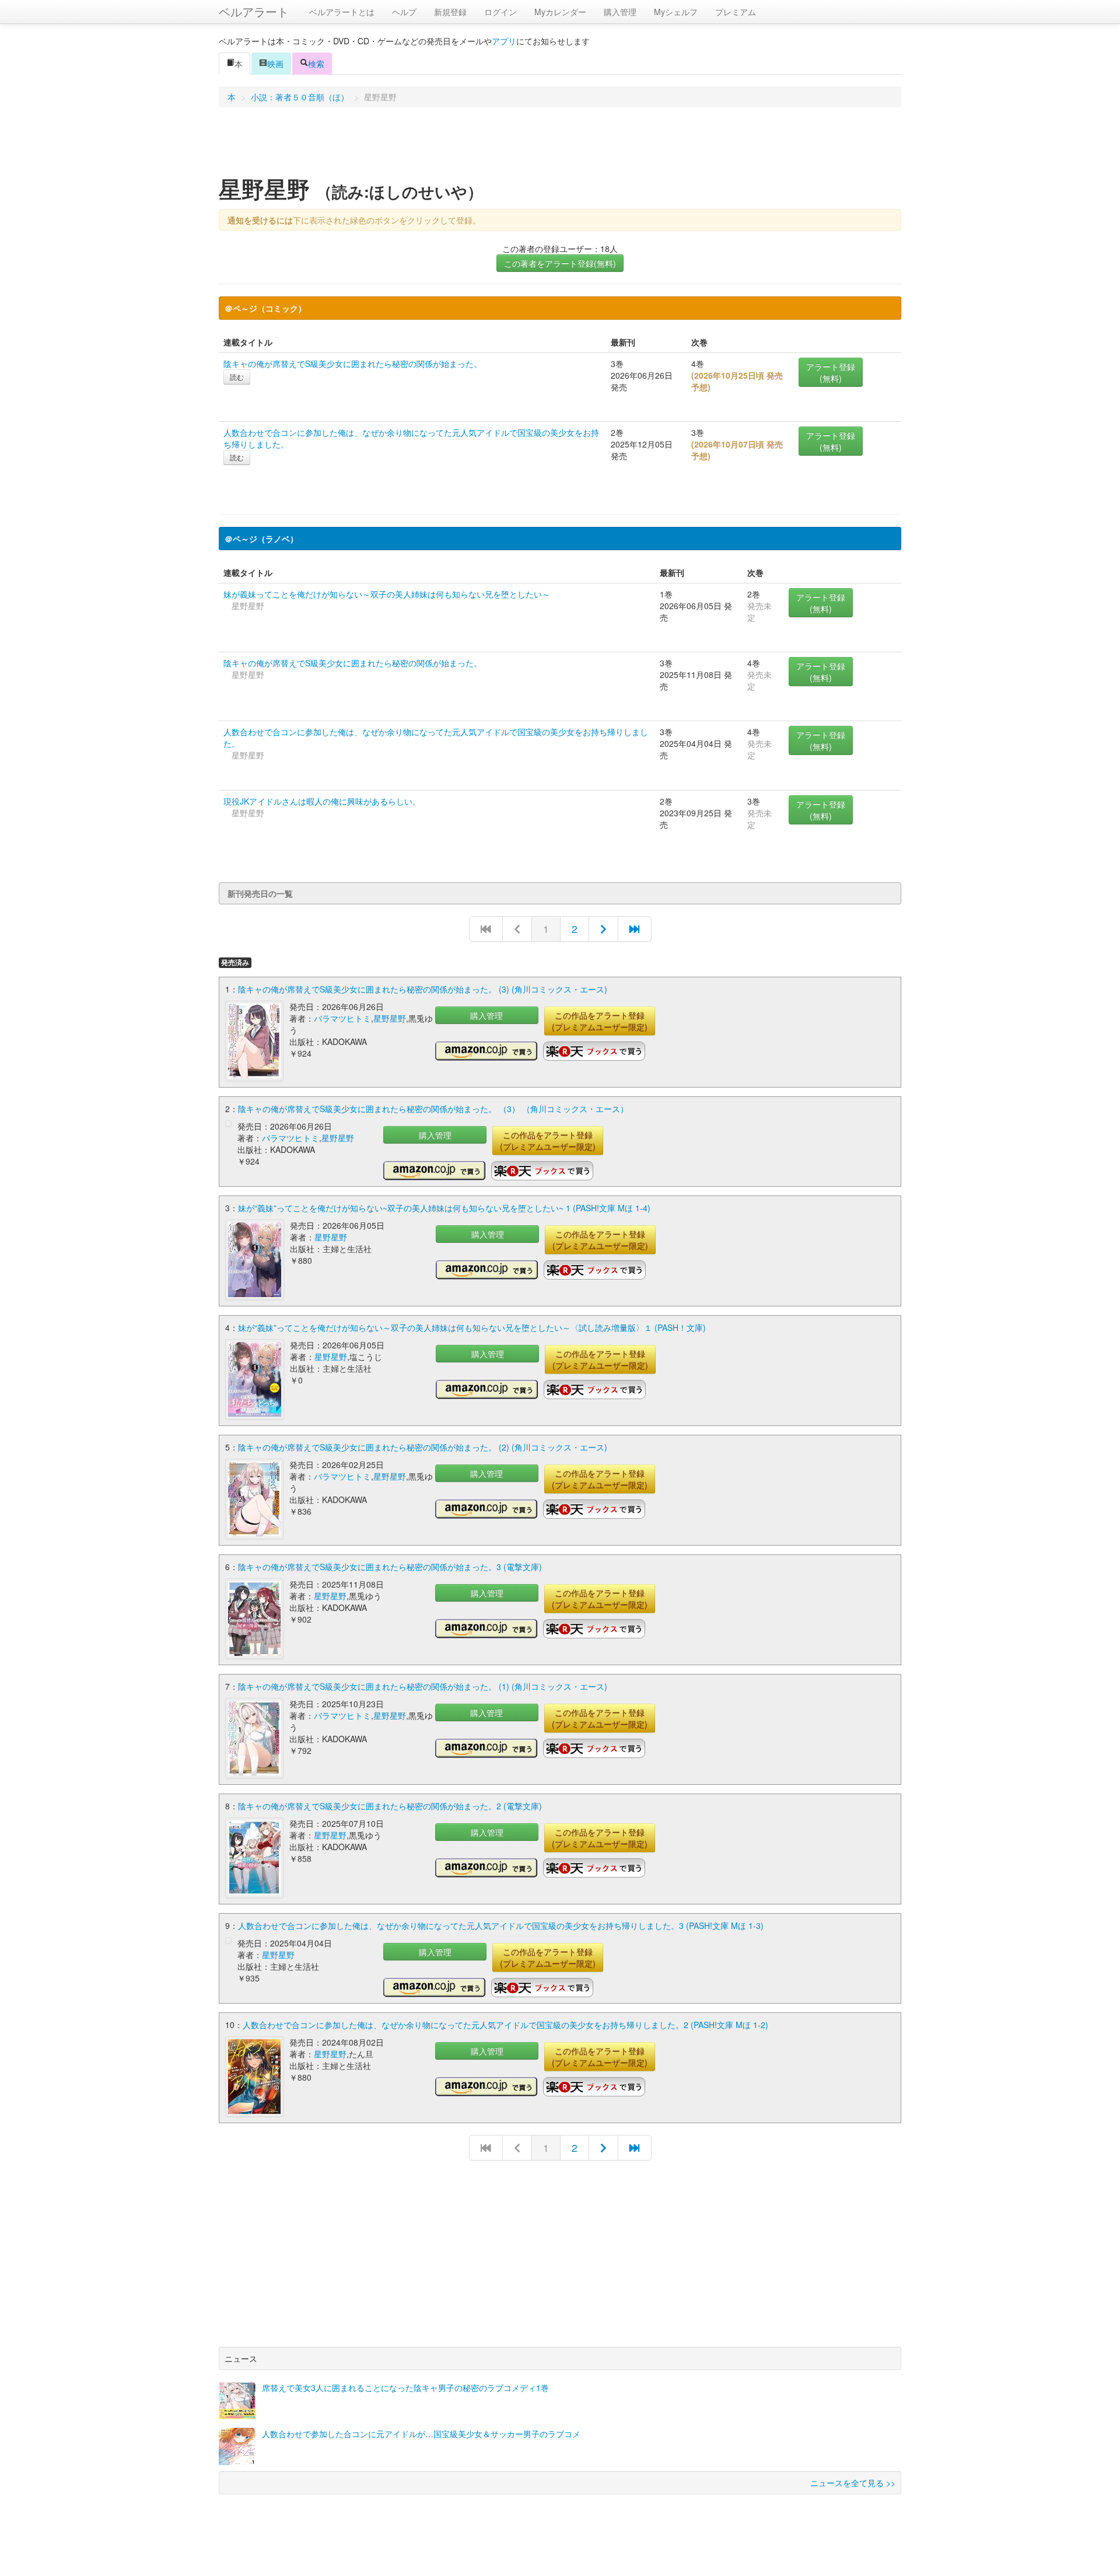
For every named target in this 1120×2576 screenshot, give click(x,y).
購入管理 (620, 12)
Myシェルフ (676, 12)
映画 (275, 64)
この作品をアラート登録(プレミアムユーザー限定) (600, 1021)
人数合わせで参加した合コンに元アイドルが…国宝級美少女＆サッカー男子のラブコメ (421, 2434)
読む (237, 377)
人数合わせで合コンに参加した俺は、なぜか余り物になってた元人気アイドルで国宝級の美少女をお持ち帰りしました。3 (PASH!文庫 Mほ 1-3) (501, 1925)
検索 (316, 64)
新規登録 (450, 12)
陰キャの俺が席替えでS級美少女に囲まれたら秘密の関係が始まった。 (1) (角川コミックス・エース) (423, 1686)
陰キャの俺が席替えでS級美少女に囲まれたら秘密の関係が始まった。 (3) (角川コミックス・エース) (423, 989)
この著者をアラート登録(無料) (560, 263)
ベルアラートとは (342, 12)
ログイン (501, 12)
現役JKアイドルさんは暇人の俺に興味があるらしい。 (322, 801)
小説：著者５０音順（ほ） (300, 97)
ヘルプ (404, 12)
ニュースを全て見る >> (853, 2483)
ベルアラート (254, 11)
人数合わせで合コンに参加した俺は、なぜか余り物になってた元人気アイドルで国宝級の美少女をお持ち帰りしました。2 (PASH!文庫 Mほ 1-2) (505, 2025)
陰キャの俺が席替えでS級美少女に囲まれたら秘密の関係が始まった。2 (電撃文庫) (390, 1806)
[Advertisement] (560, 145)
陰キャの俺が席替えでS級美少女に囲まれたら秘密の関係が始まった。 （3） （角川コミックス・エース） (433, 1109)
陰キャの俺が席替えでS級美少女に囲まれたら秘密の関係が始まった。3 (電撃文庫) (390, 1567)
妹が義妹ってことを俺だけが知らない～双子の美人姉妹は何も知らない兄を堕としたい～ (387, 594)
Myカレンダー (560, 12)
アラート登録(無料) (831, 372)
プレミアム (736, 12)
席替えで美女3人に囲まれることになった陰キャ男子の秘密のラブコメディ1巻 (405, 2388)
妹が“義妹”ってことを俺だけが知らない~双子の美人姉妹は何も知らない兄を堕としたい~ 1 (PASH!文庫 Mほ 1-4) (444, 1208)
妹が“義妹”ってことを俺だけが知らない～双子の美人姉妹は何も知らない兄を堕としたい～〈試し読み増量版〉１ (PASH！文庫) (472, 1327)
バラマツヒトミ (342, 1018)
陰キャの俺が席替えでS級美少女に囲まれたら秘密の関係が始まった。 (353, 363)
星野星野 (390, 1018)
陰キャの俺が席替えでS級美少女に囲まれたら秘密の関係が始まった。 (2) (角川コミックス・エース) (423, 1447)
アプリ (504, 41)
